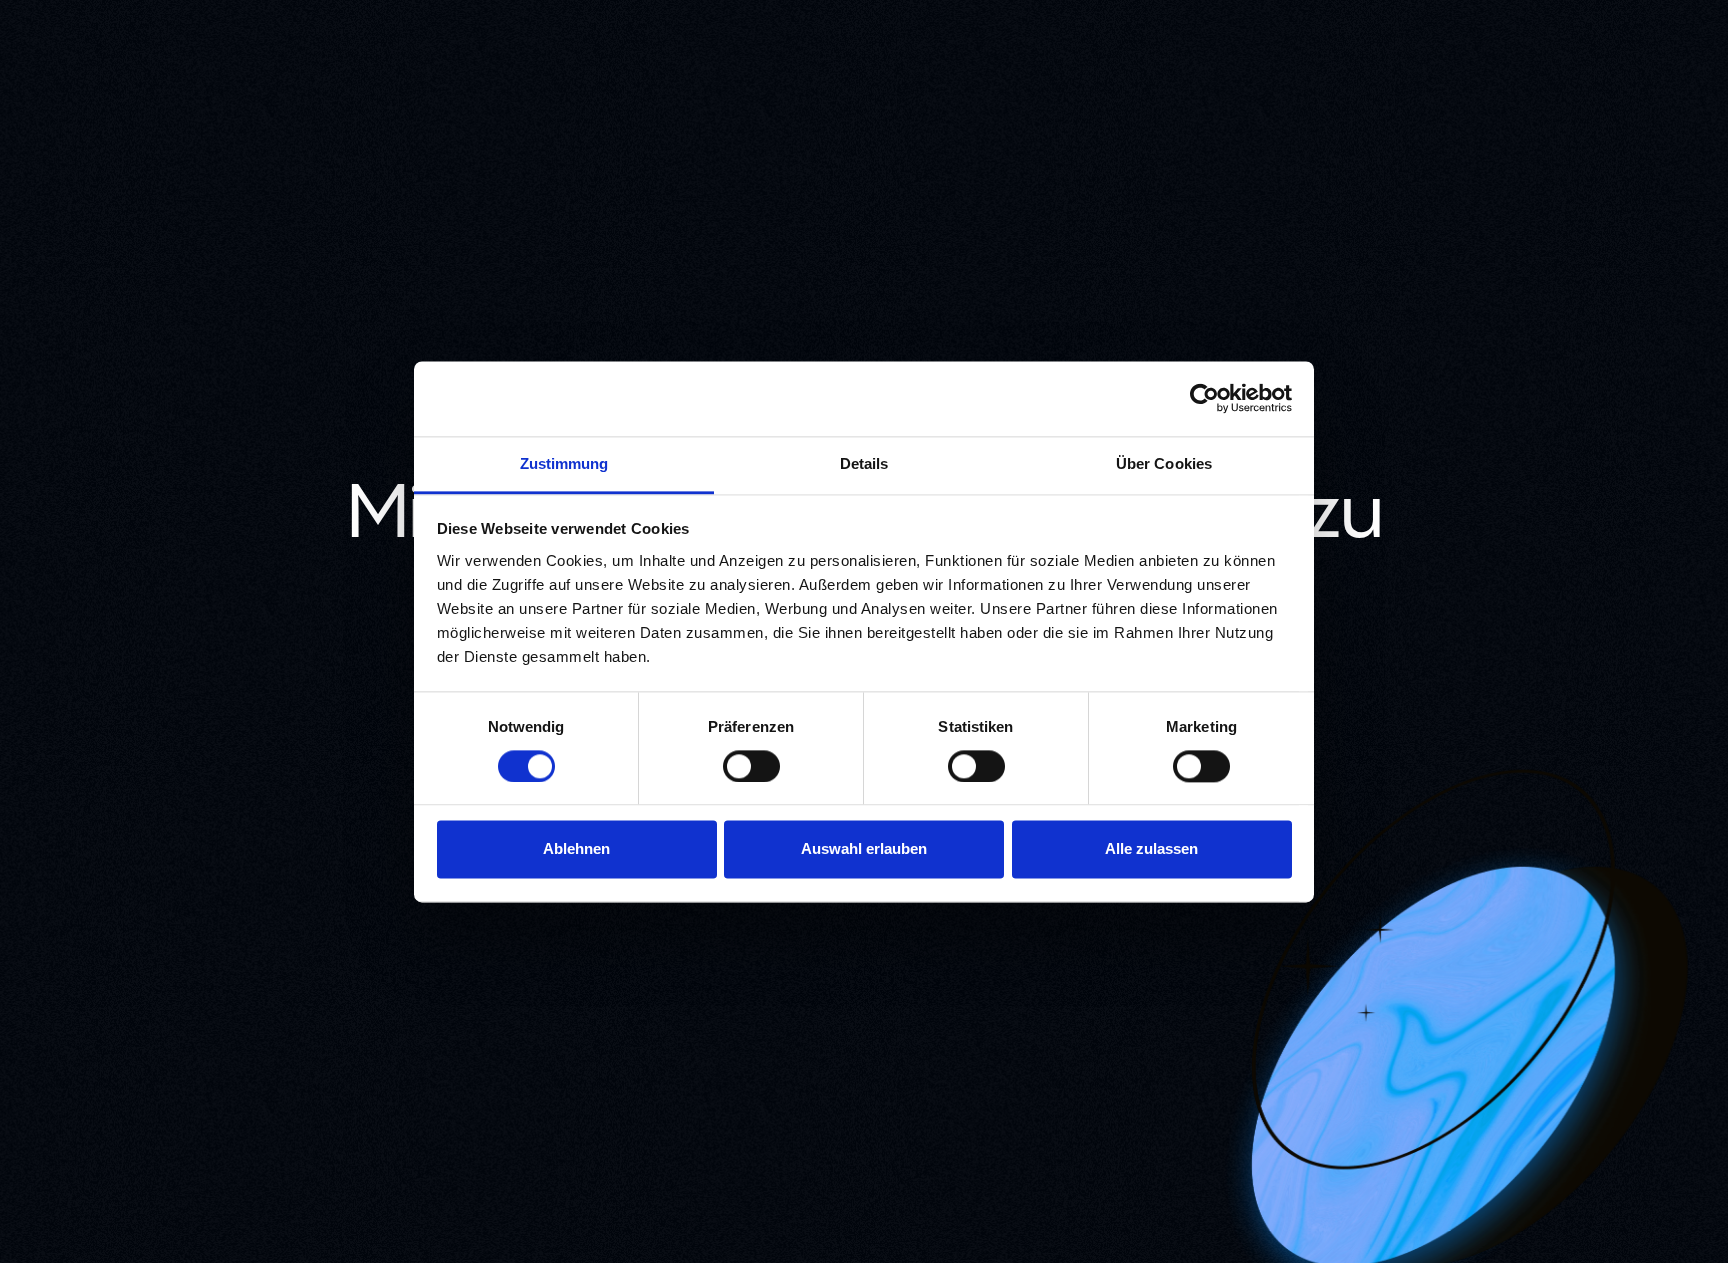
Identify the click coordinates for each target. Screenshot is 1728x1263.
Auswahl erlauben (864, 849)
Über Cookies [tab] (1164, 463)
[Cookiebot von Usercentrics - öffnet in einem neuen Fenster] (1204, 398)
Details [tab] (864, 463)
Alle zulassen (1151, 849)
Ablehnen (576, 849)
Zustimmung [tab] (564, 463)
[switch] (751, 766)
